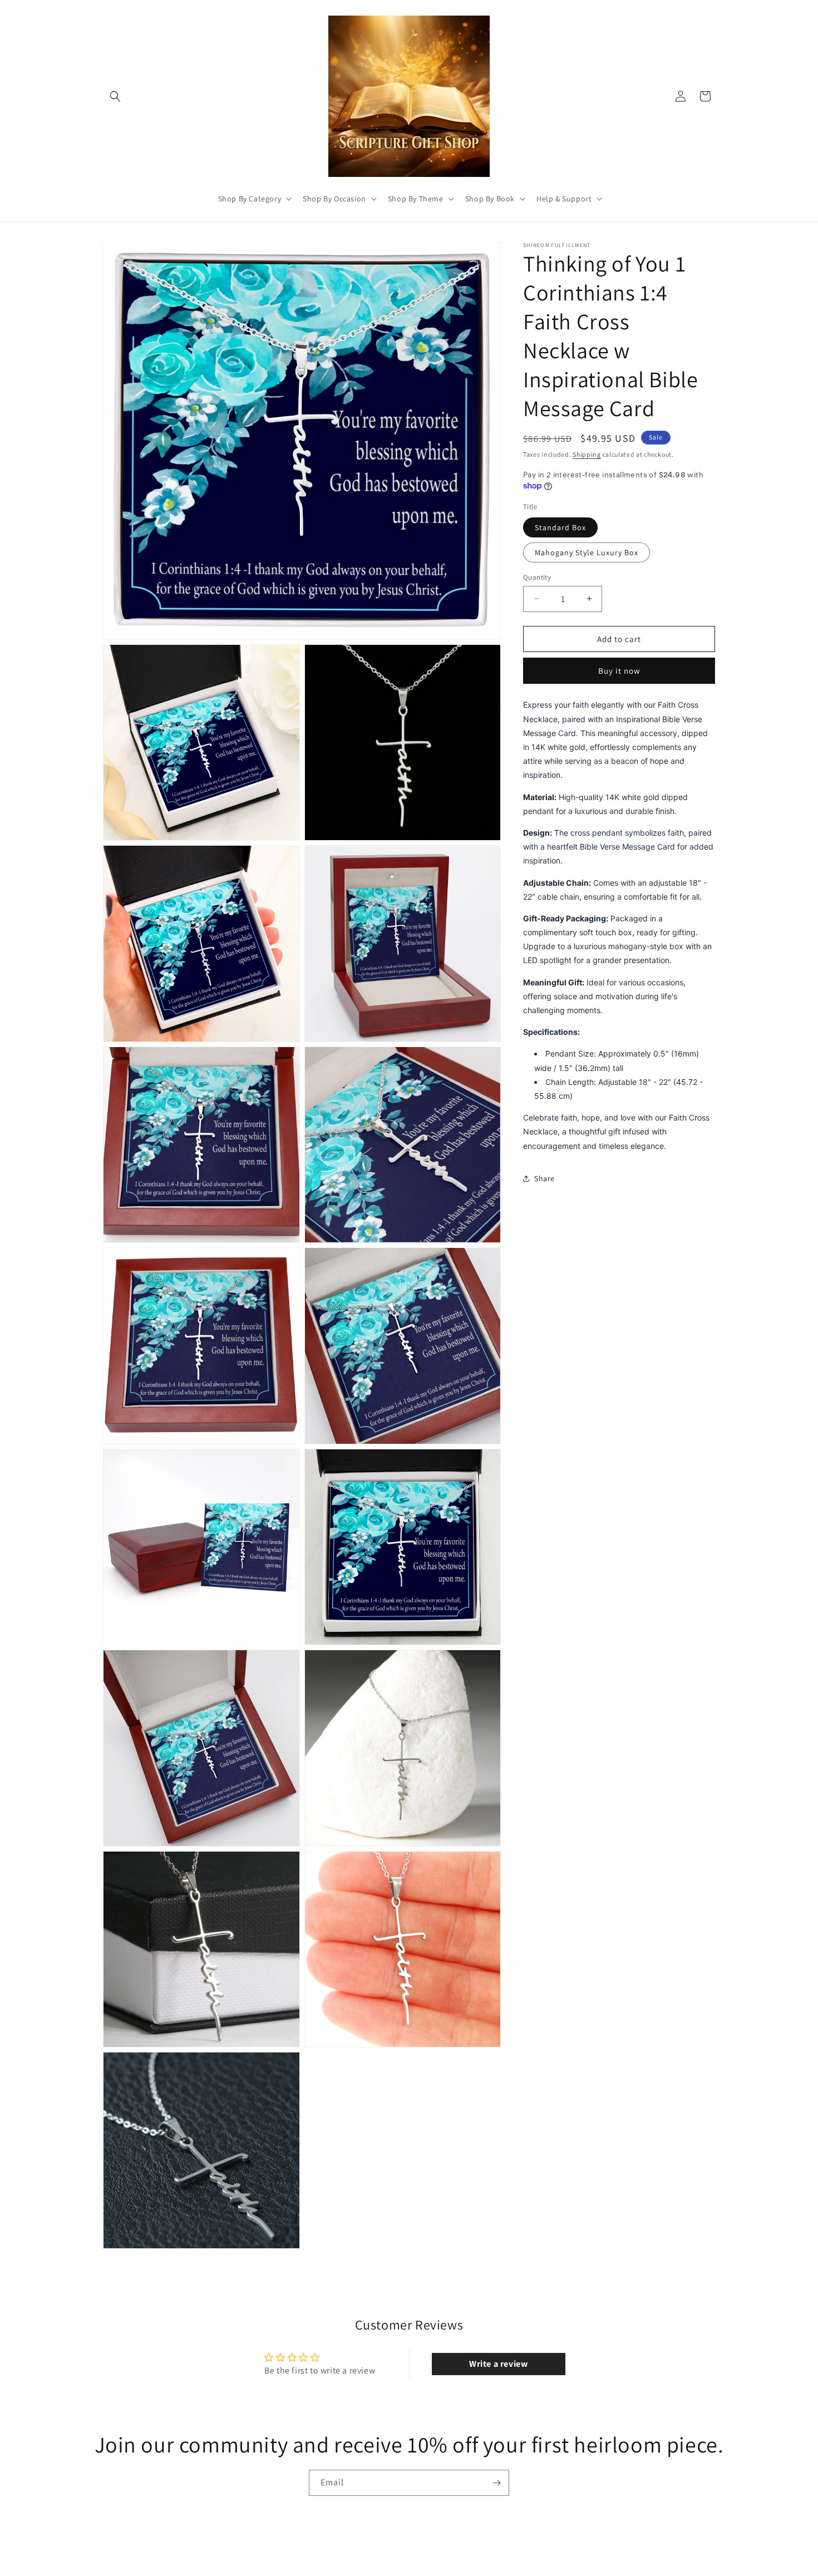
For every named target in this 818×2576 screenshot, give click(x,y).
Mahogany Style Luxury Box (587, 552)
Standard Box (560, 527)
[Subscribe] (496, 2483)
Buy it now (619, 671)
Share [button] (544, 1178)
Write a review (498, 2364)
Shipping (587, 454)
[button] (115, 96)
